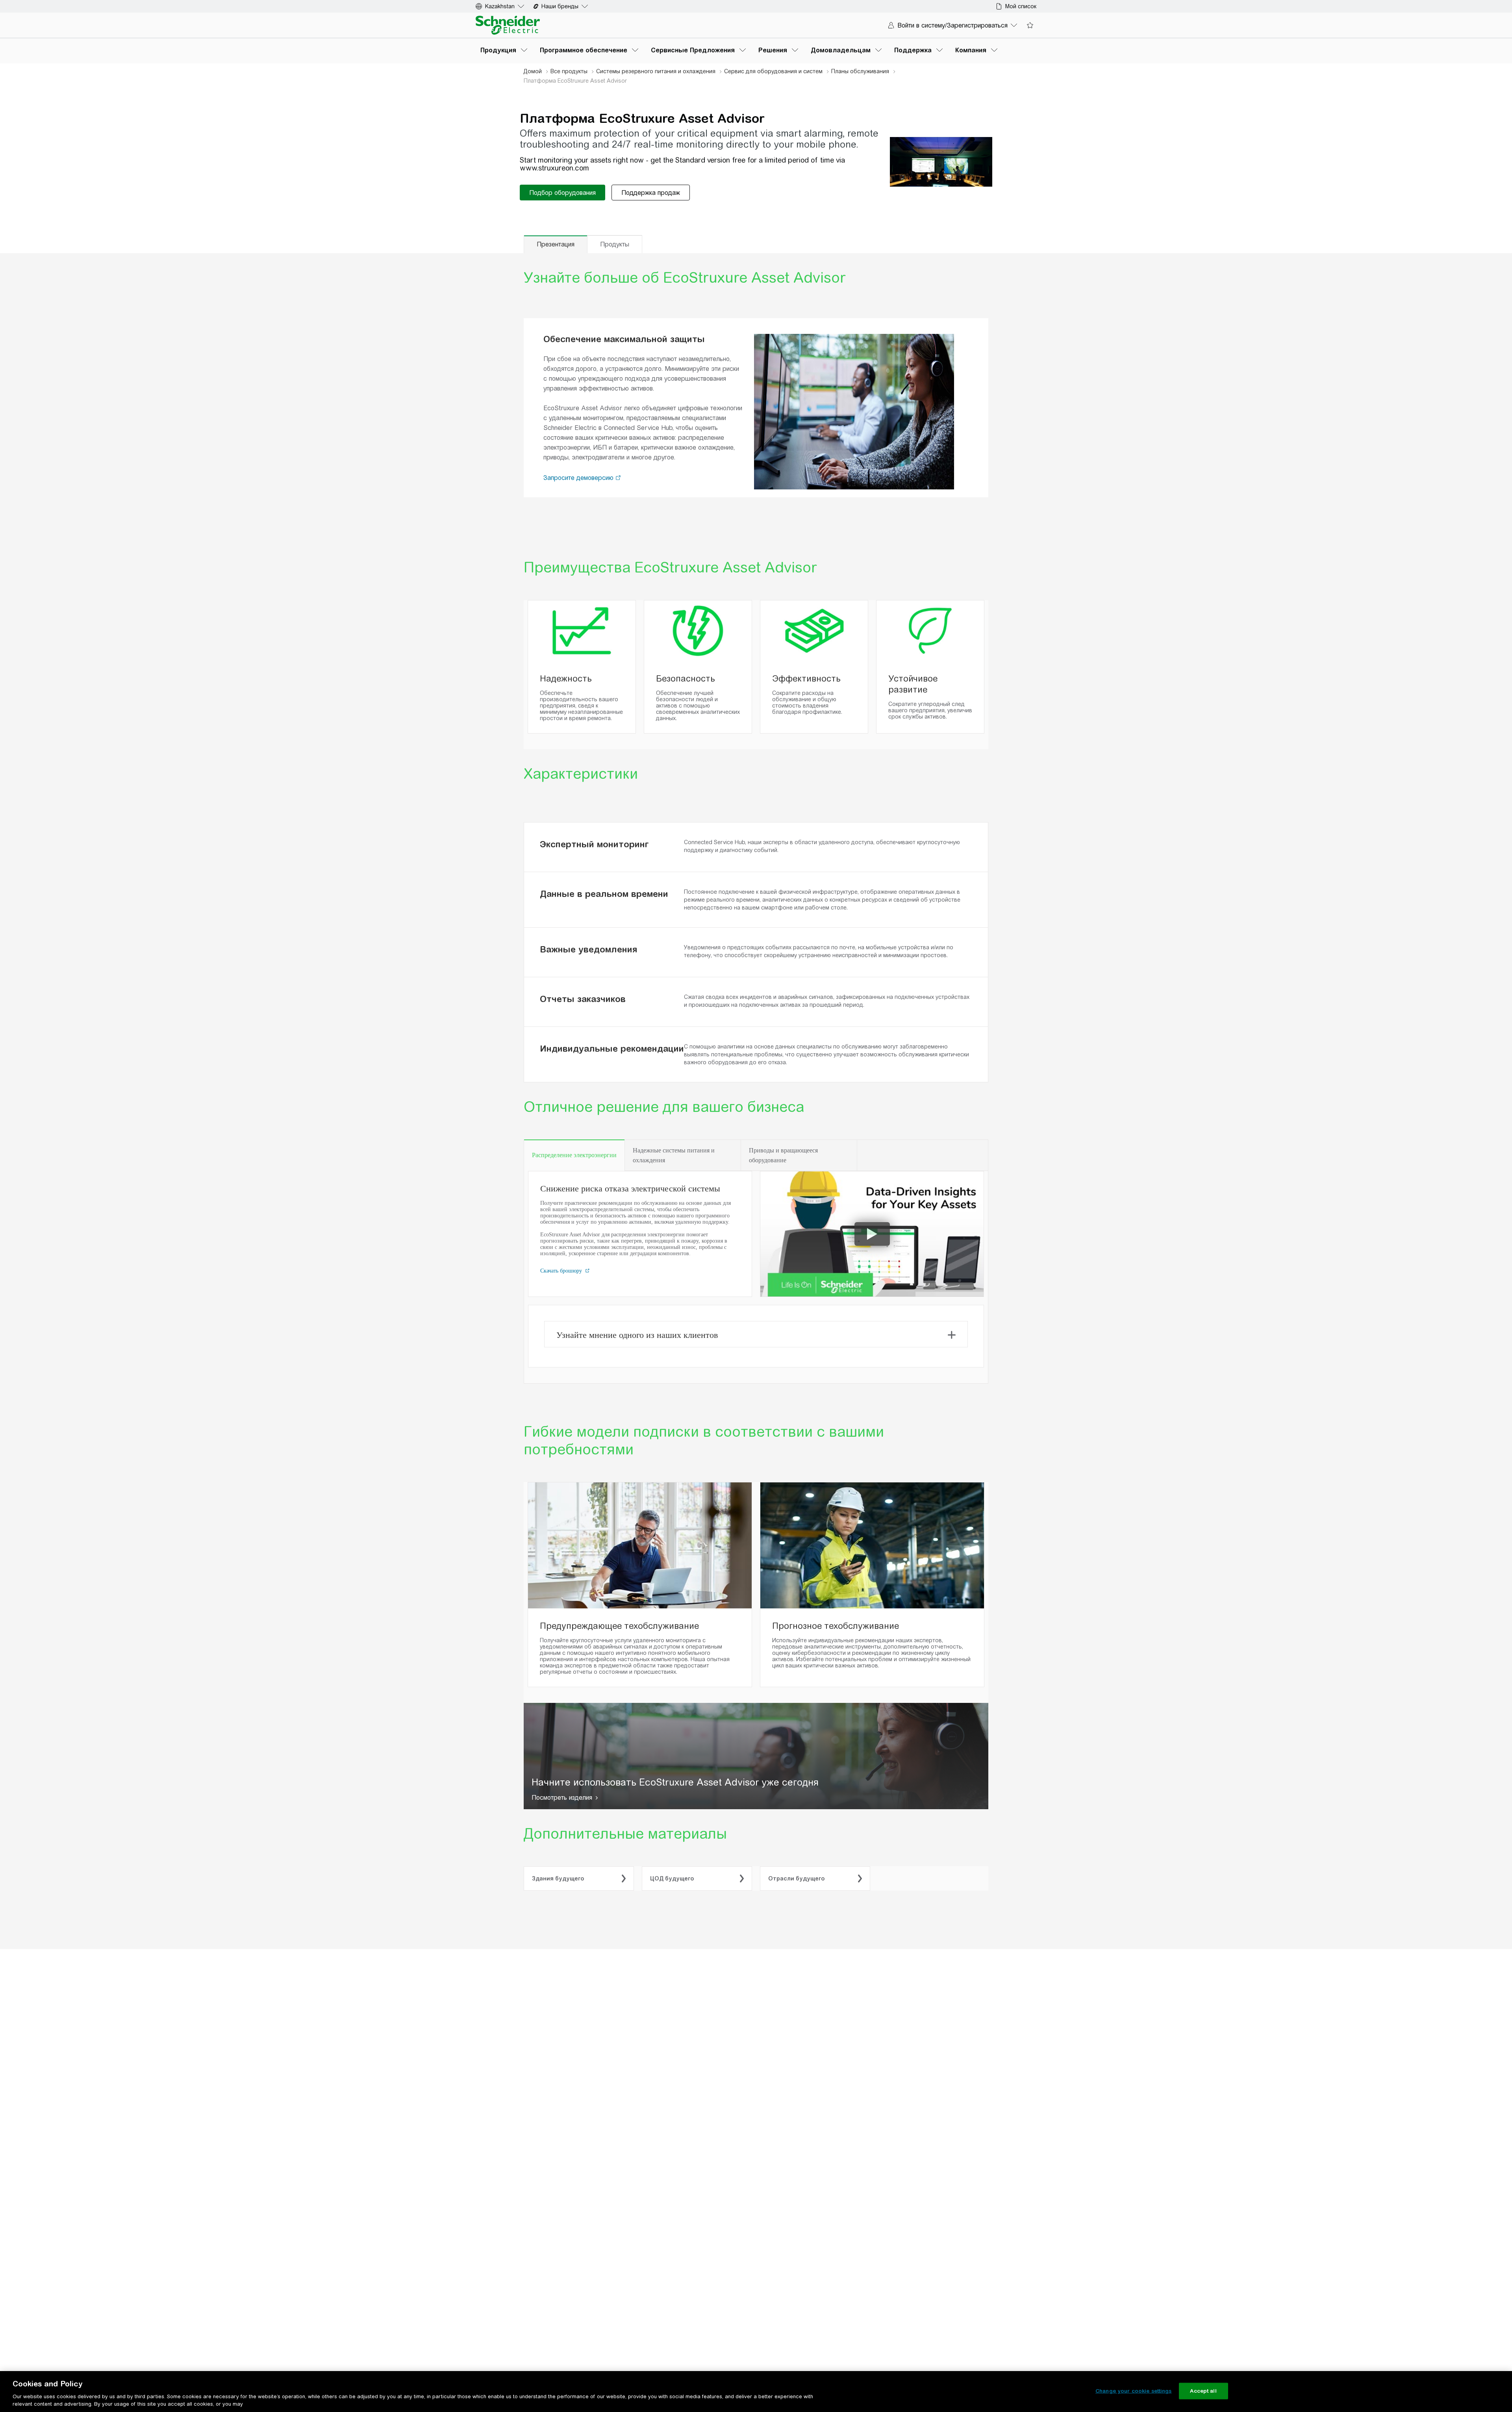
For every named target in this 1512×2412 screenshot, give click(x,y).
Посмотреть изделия (562, 1798)
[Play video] (872, 1234)
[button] (618, 478)
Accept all (1203, 2391)
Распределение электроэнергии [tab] (574, 1155)
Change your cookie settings (1134, 2391)
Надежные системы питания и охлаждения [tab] (674, 1155)
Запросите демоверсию (579, 478)
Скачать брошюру (562, 1271)
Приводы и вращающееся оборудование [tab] (783, 1155)
